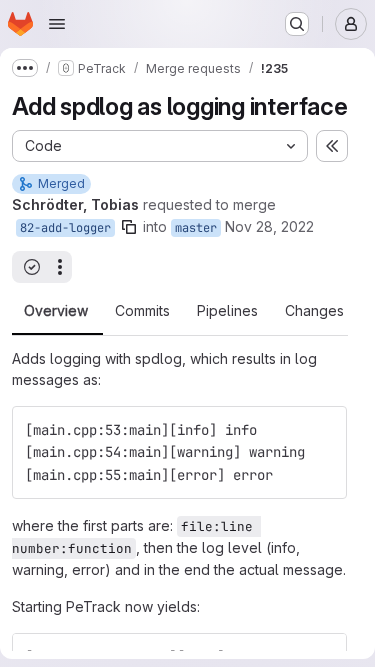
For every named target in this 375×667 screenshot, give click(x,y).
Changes (314, 311)
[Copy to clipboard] (323, 430)
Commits (142, 311)
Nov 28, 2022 (269, 226)
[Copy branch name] (129, 227)
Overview (56, 311)
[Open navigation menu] (57, 24)
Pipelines (227, 311)
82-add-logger (65, 228)
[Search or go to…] (297, 24)
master (196, 228)
